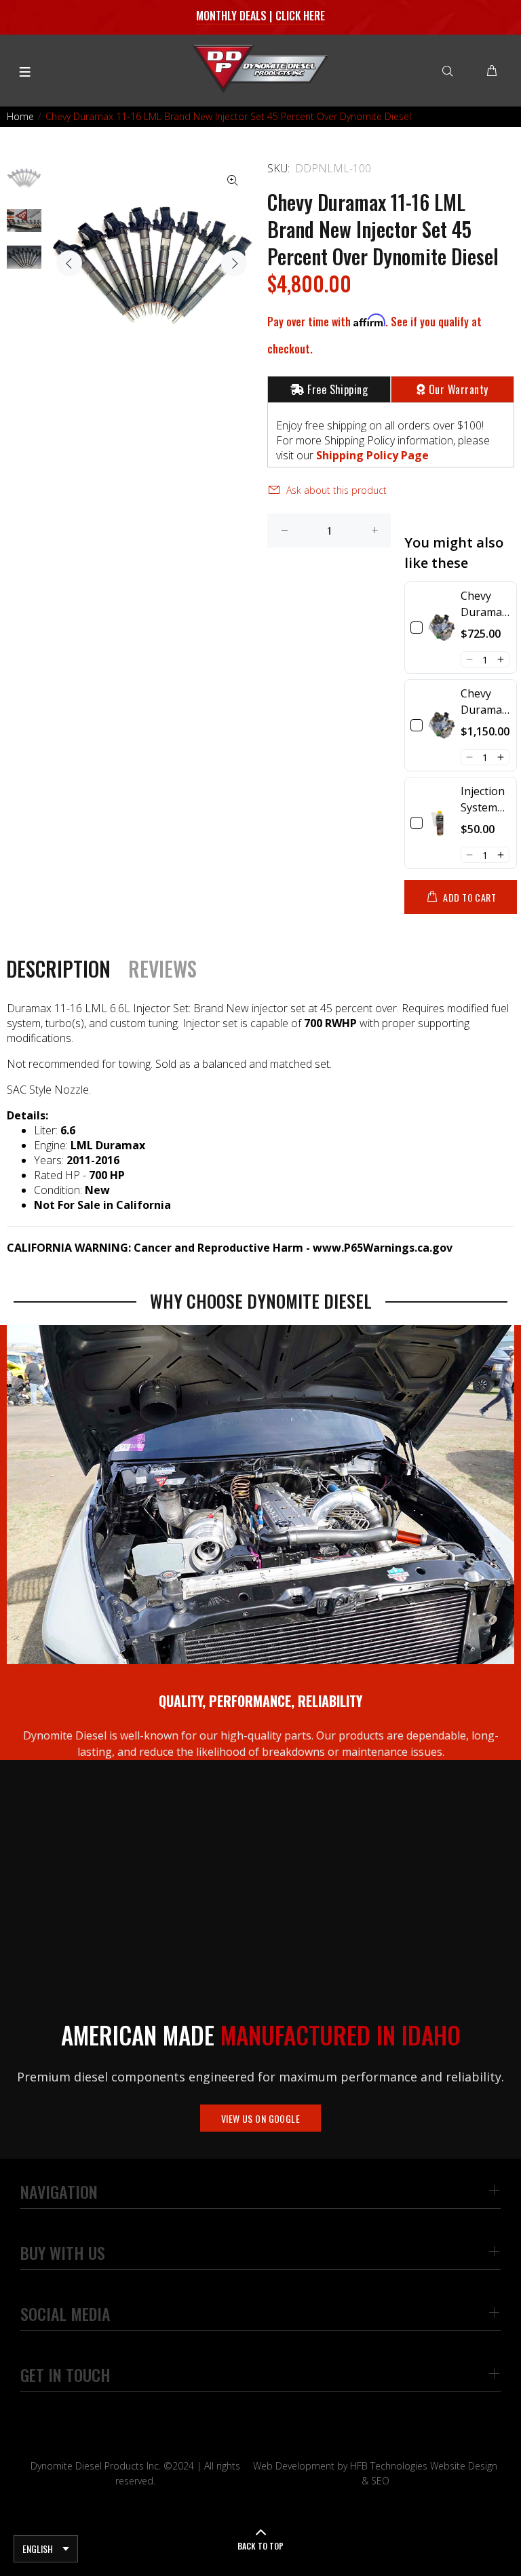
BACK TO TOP (260, 2546)
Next (234, 263)
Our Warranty (459, 389)
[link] (442, 628)
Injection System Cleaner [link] (483, 800)
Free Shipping (337, 389)
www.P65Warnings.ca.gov (383, 1248)
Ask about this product (336, 490)
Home (20, 116)
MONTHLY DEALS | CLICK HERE (261, 16)
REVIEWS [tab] (162, 969)
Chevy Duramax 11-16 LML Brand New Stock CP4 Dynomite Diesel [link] (486, 702)
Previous (69, 263)
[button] (469, 659)
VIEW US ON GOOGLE (260, 2118)
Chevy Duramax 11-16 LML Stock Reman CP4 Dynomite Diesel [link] (485, 604)
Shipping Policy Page (372, 455)
